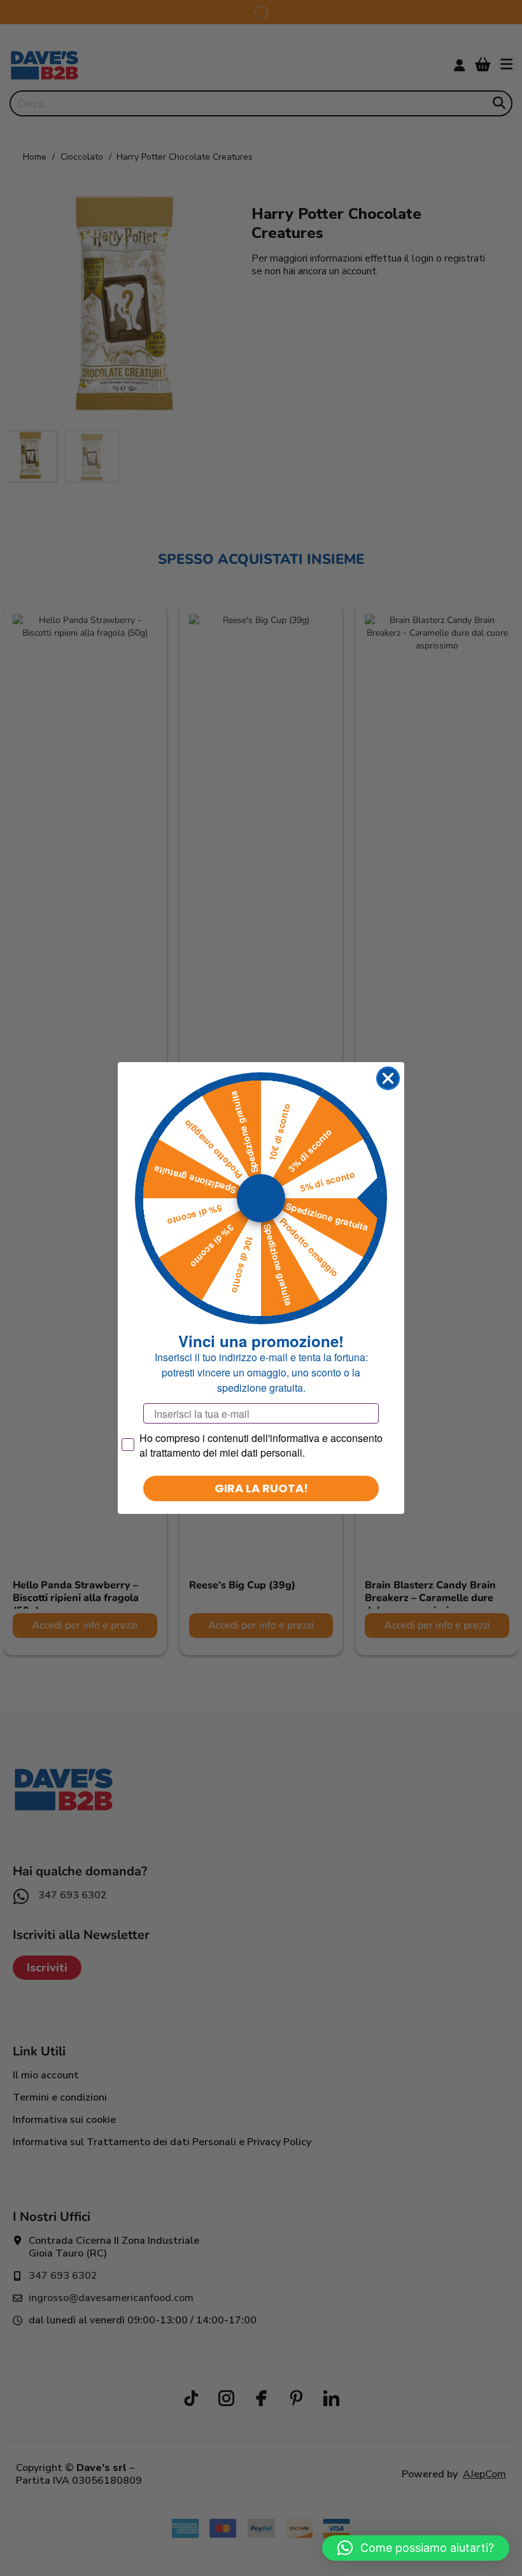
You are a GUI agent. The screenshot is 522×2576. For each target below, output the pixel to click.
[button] (416, 2548)
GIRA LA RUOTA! (261, 1488)
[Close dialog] (388, 1078)
